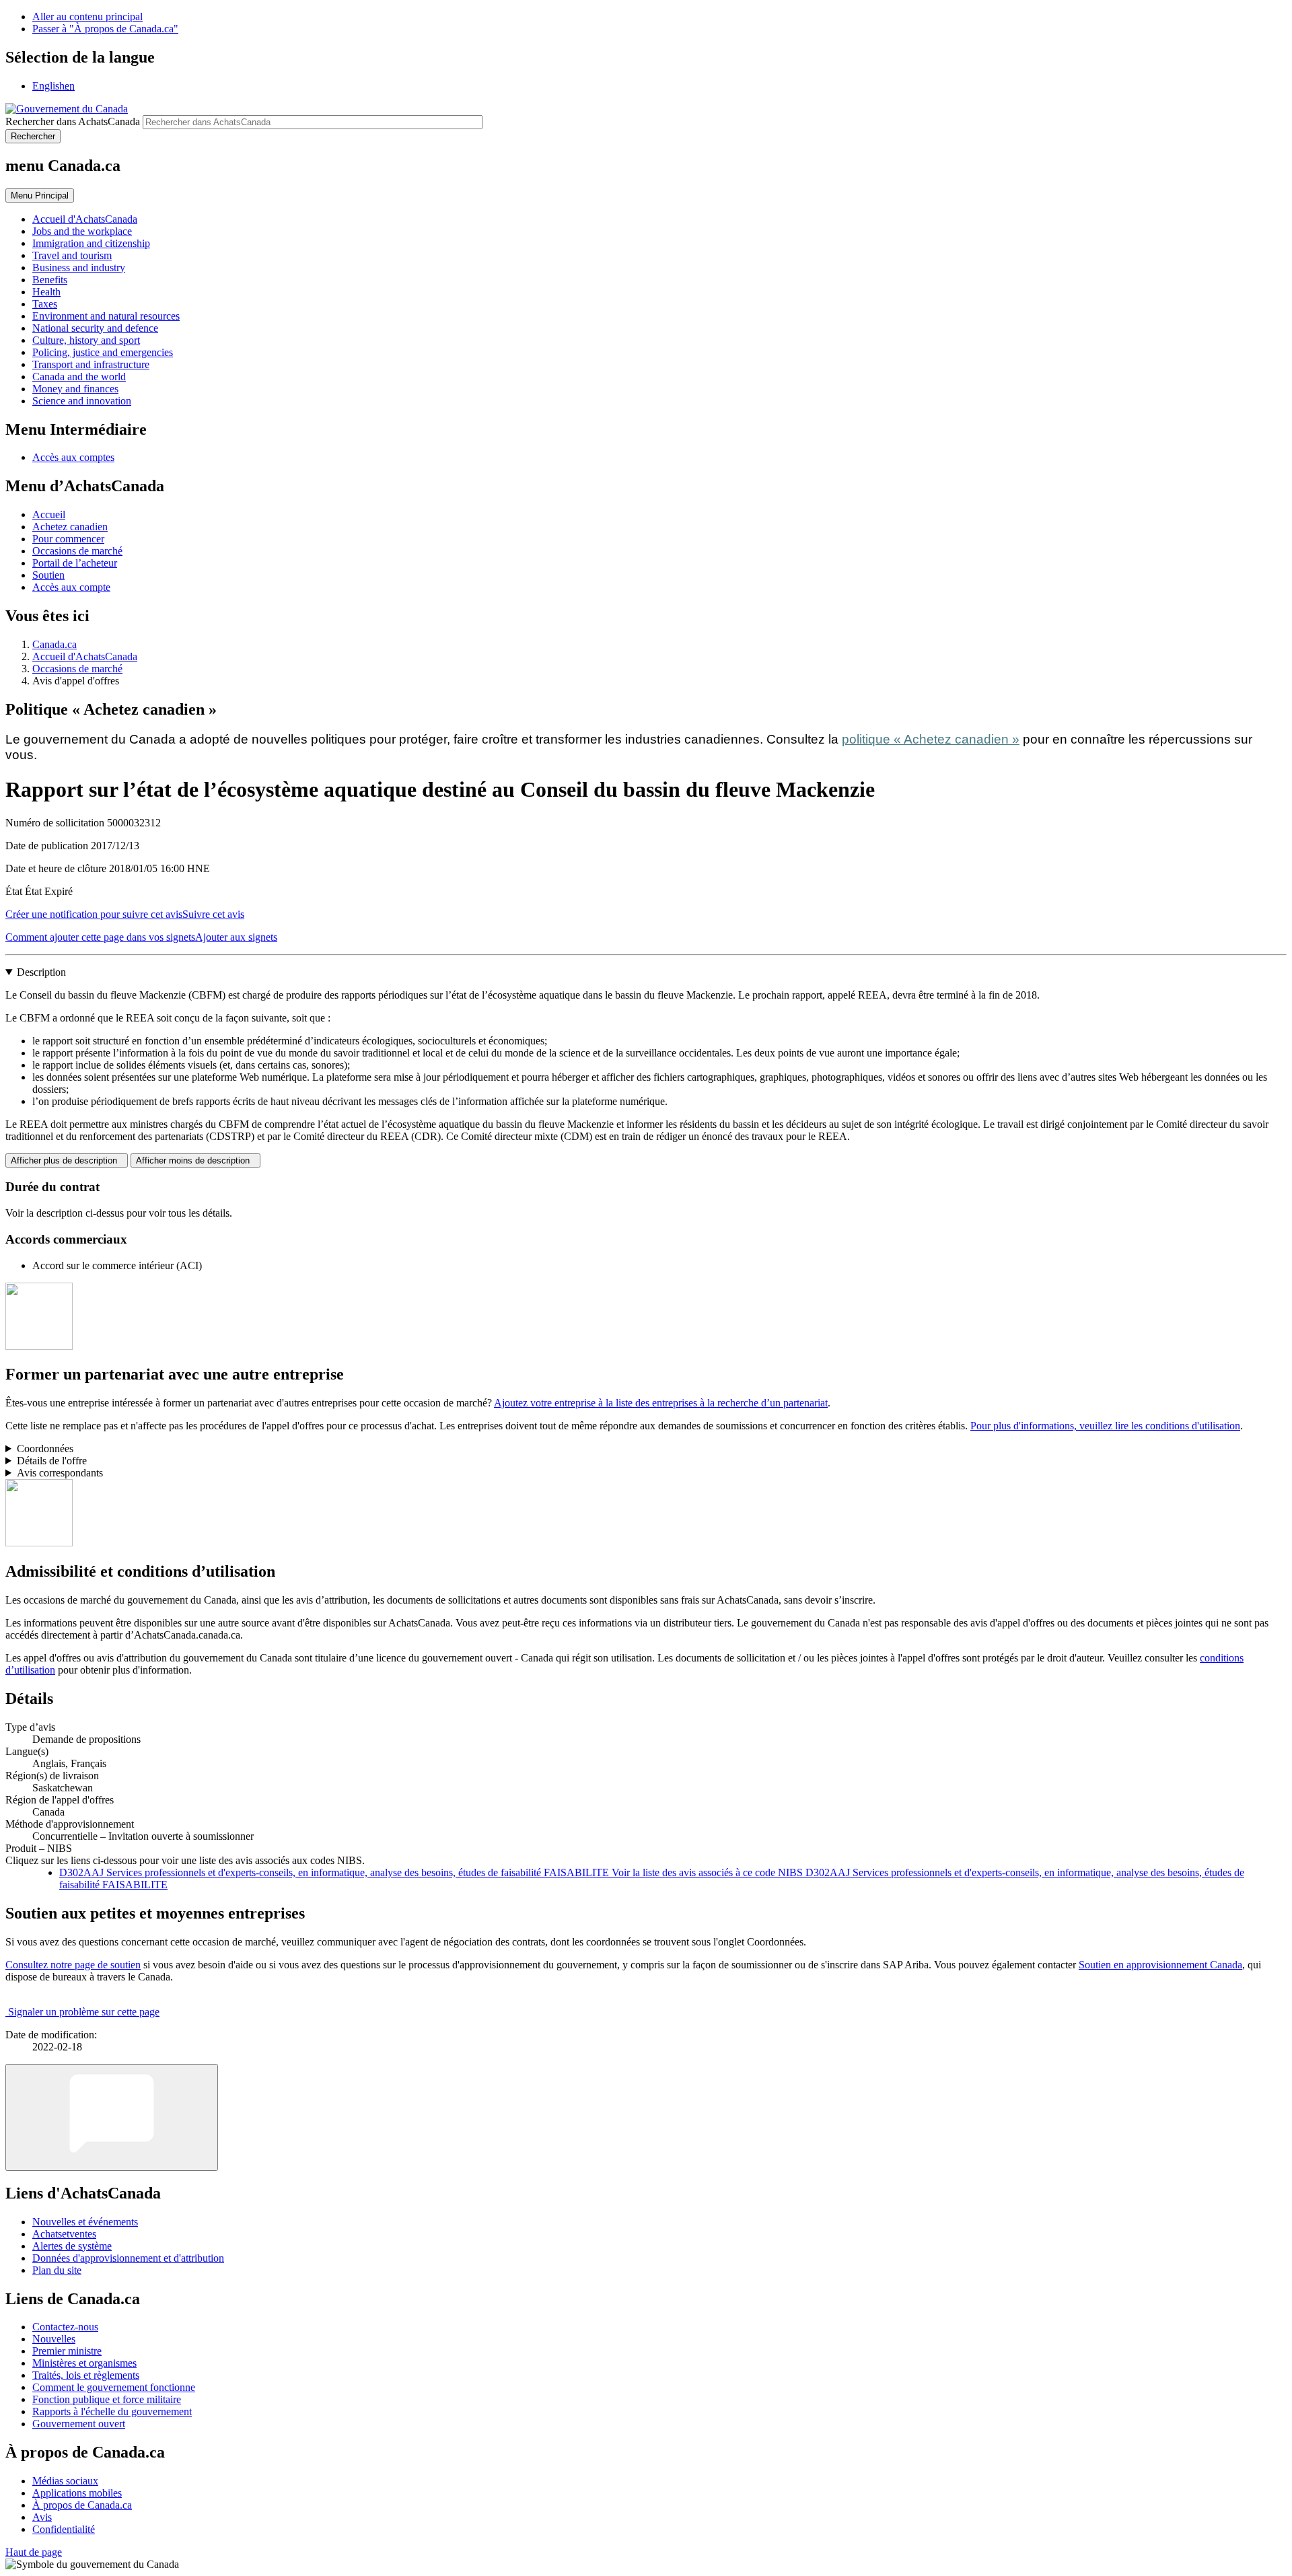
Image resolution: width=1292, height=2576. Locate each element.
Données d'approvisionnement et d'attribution (128, 2258)
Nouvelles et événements (85, 2222)
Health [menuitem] (46, 292)
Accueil (49, 514)
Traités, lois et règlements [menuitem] (86, 2375)
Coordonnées (45, 1448)
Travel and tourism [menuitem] (72, 255)
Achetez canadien (70, 527)
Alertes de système (72, 2246)
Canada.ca (55, 644)
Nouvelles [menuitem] (54, 2339)
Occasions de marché (77, 551)
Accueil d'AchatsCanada (85, 656)
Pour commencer (68, 539)
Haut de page (34, 2552)
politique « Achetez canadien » (931, 739)
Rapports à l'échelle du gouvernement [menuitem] (112, 2411)
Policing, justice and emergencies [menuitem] (103, 352)
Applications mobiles (77, 2493)
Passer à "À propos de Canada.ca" (105, 29)
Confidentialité (64, 2529)
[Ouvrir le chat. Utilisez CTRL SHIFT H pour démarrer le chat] (112, 2117)
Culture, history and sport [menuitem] (86, 340)
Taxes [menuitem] (45, 304)
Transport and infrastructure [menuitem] (91, 364)
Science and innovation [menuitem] (82, 401)
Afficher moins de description (195, 1160)
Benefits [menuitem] (50, 280)
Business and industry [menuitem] (79, 267)
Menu (40, 195)
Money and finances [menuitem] (75, 389)
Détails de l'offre (52, 1461)
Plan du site (57, 2270)
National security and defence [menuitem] (95, 328)
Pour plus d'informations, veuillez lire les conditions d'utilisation (1105, 1426)
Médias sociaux (65, 2481)
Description (41, 972)
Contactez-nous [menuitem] (65, 2327)
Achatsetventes (64, 2234)
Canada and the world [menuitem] (79, 377)
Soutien (48, 575)
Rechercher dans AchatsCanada (73, 121)
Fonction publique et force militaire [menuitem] (107, 2399)
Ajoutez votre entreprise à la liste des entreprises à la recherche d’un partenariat (661, 1403)
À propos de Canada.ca (82, 2505)
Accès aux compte (71, 587)
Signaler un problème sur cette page (84, 2012)
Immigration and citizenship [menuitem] (91, 243)
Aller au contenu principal (87, 16)
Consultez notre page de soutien (73, 1965)
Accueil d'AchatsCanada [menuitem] (85, 219)
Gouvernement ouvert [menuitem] (79, 2424)
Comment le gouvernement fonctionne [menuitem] (114, 2387)
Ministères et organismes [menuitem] (84, 2363)
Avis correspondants (60, 1473)
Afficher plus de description (67, 1160)
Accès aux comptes (73, 457)
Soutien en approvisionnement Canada (1160, 1965)
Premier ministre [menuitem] (67, 2351)
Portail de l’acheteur (75, 563)
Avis (42, 2517)
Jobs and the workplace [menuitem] (82, 231)
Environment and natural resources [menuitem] (106, 316)
